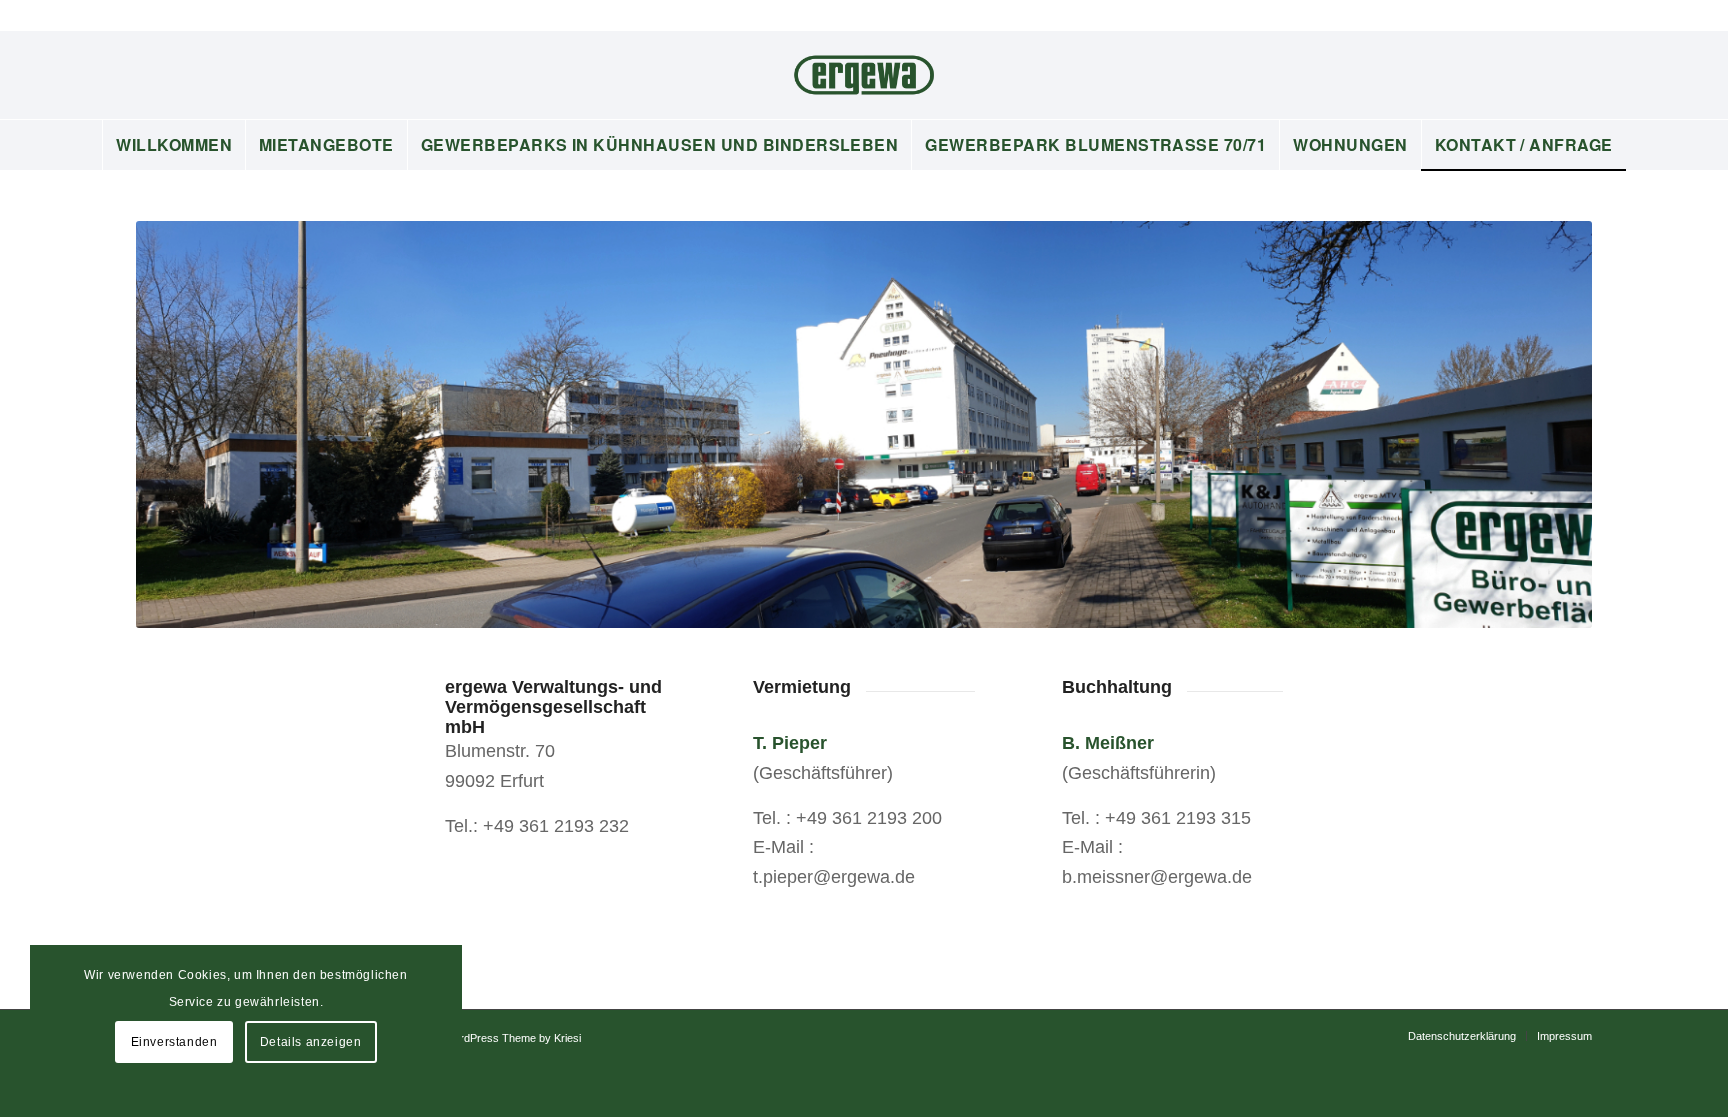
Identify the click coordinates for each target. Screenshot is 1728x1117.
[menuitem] (173, 145)
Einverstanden (174, 1042)
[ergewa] (864, 75)
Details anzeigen (311, 1042)
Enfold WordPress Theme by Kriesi (496, 1038)
